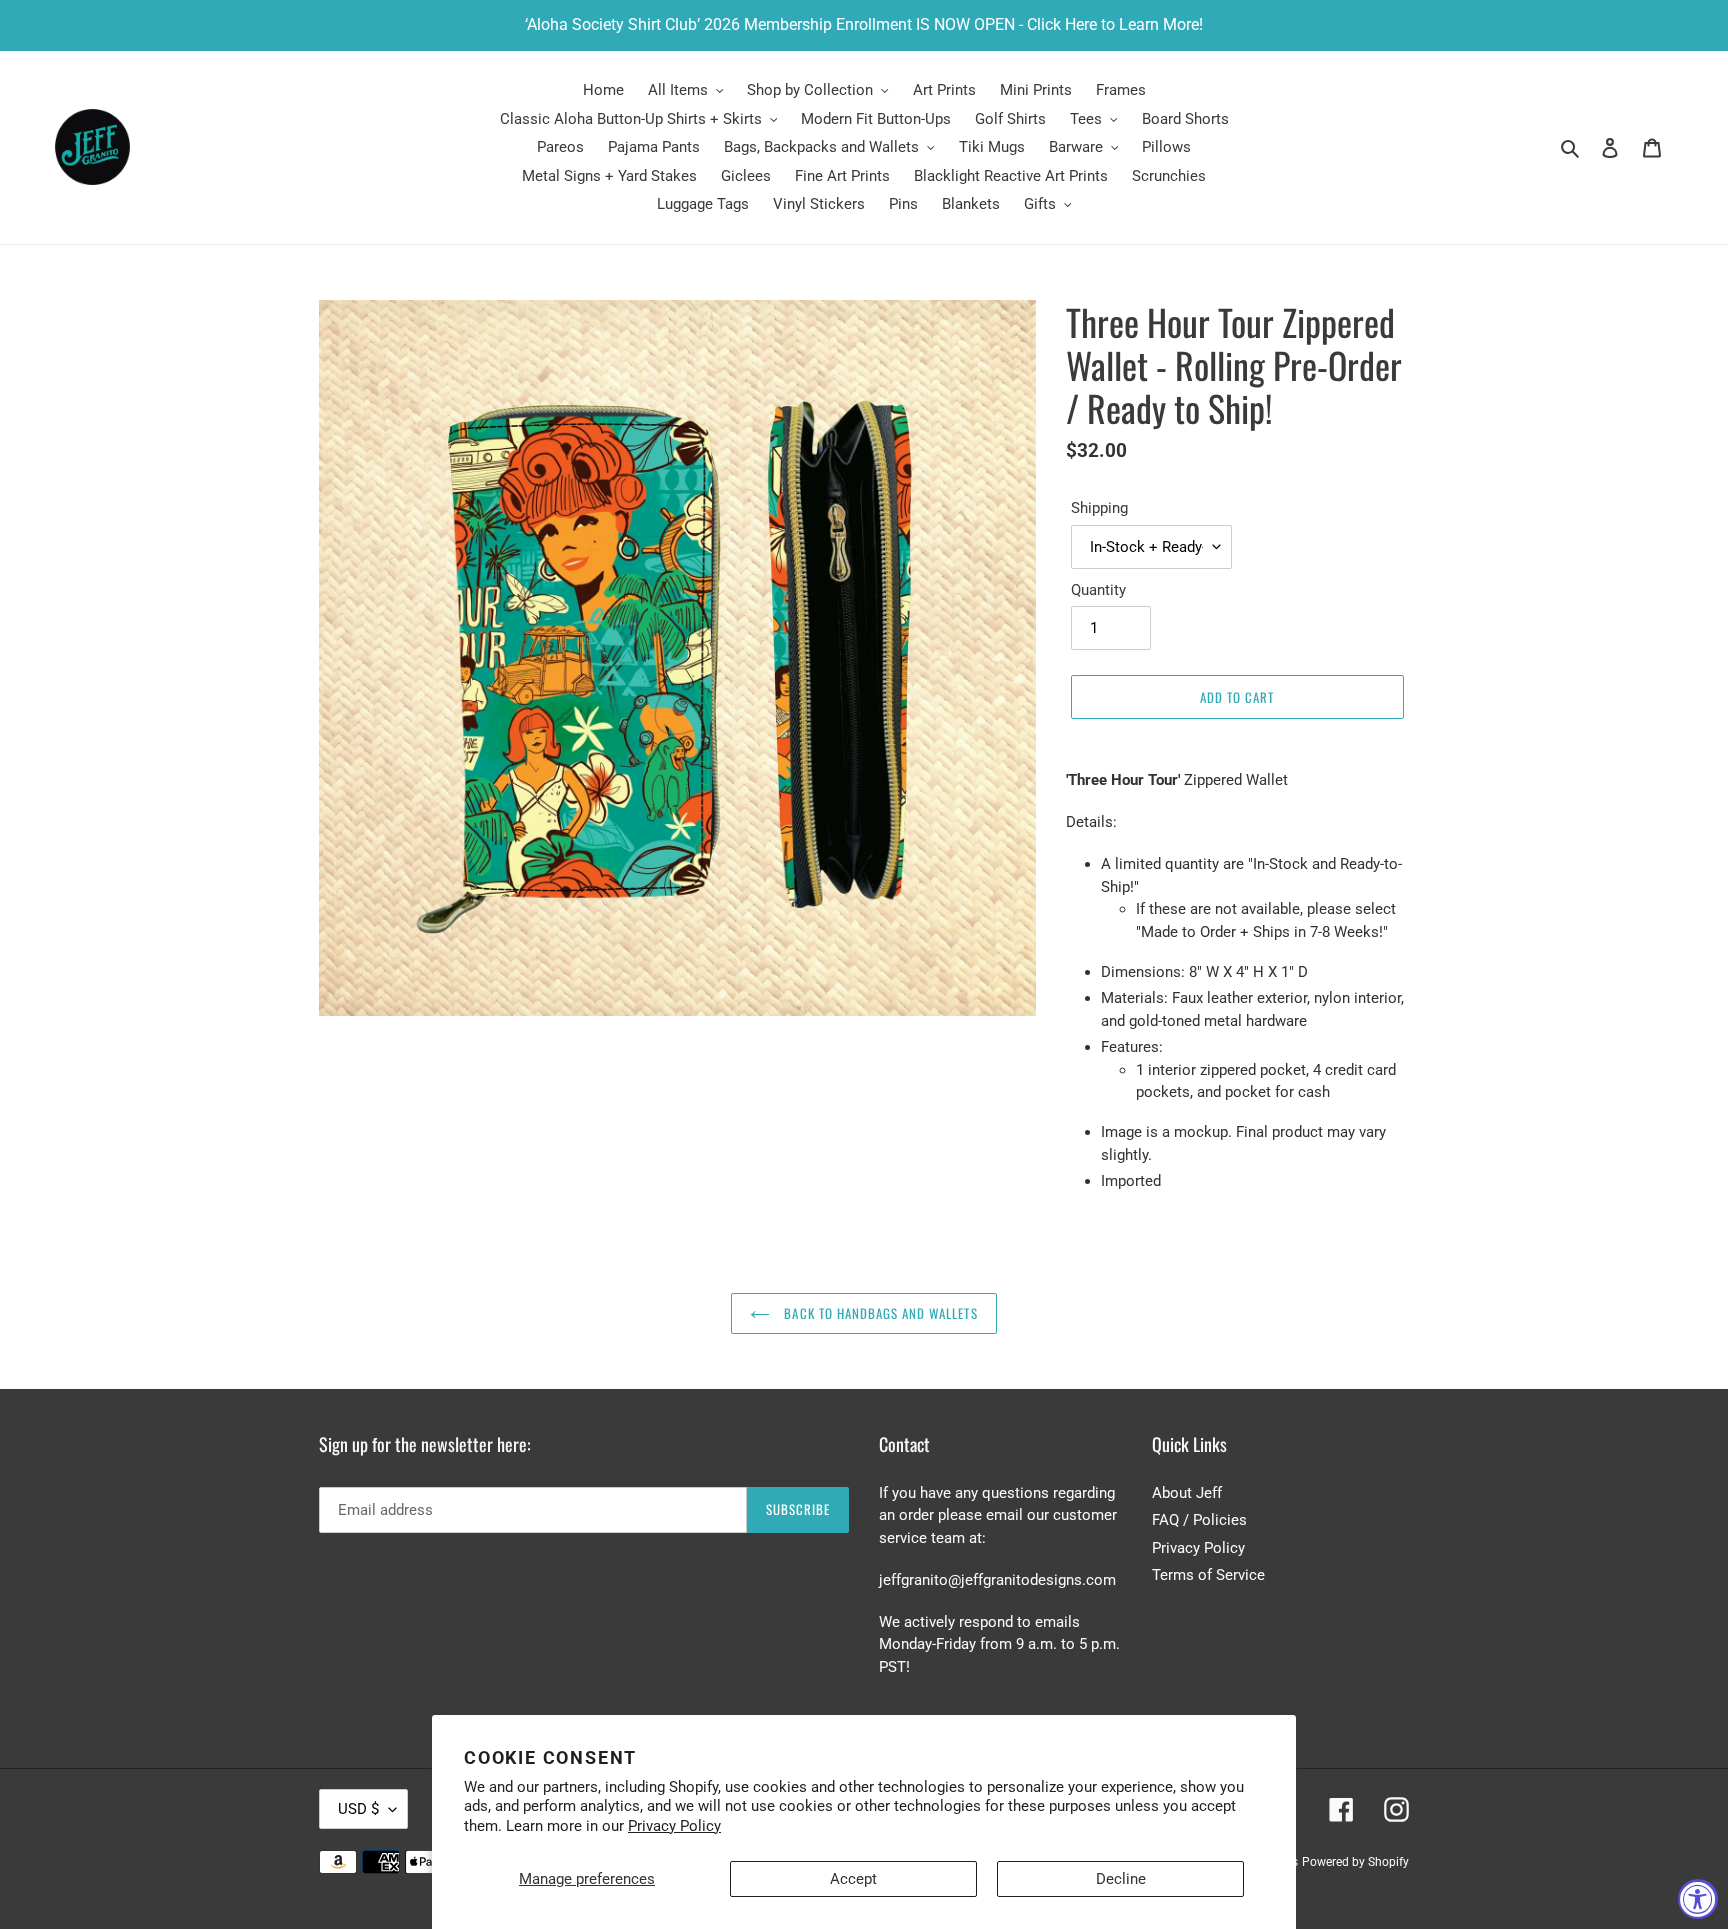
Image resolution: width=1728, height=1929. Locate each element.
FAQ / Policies (1199, 1520)
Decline (1121, 1879)
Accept (853, 1879)
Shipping (1099, 508)
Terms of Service (1208, 1575)
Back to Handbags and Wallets (878, 1313)
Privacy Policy (674, 1826)
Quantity (1098, 590)
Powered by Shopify (1355, 1862)
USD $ (358, 1809)
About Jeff (1187, 1493)
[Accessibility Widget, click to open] (1698, 1899)
